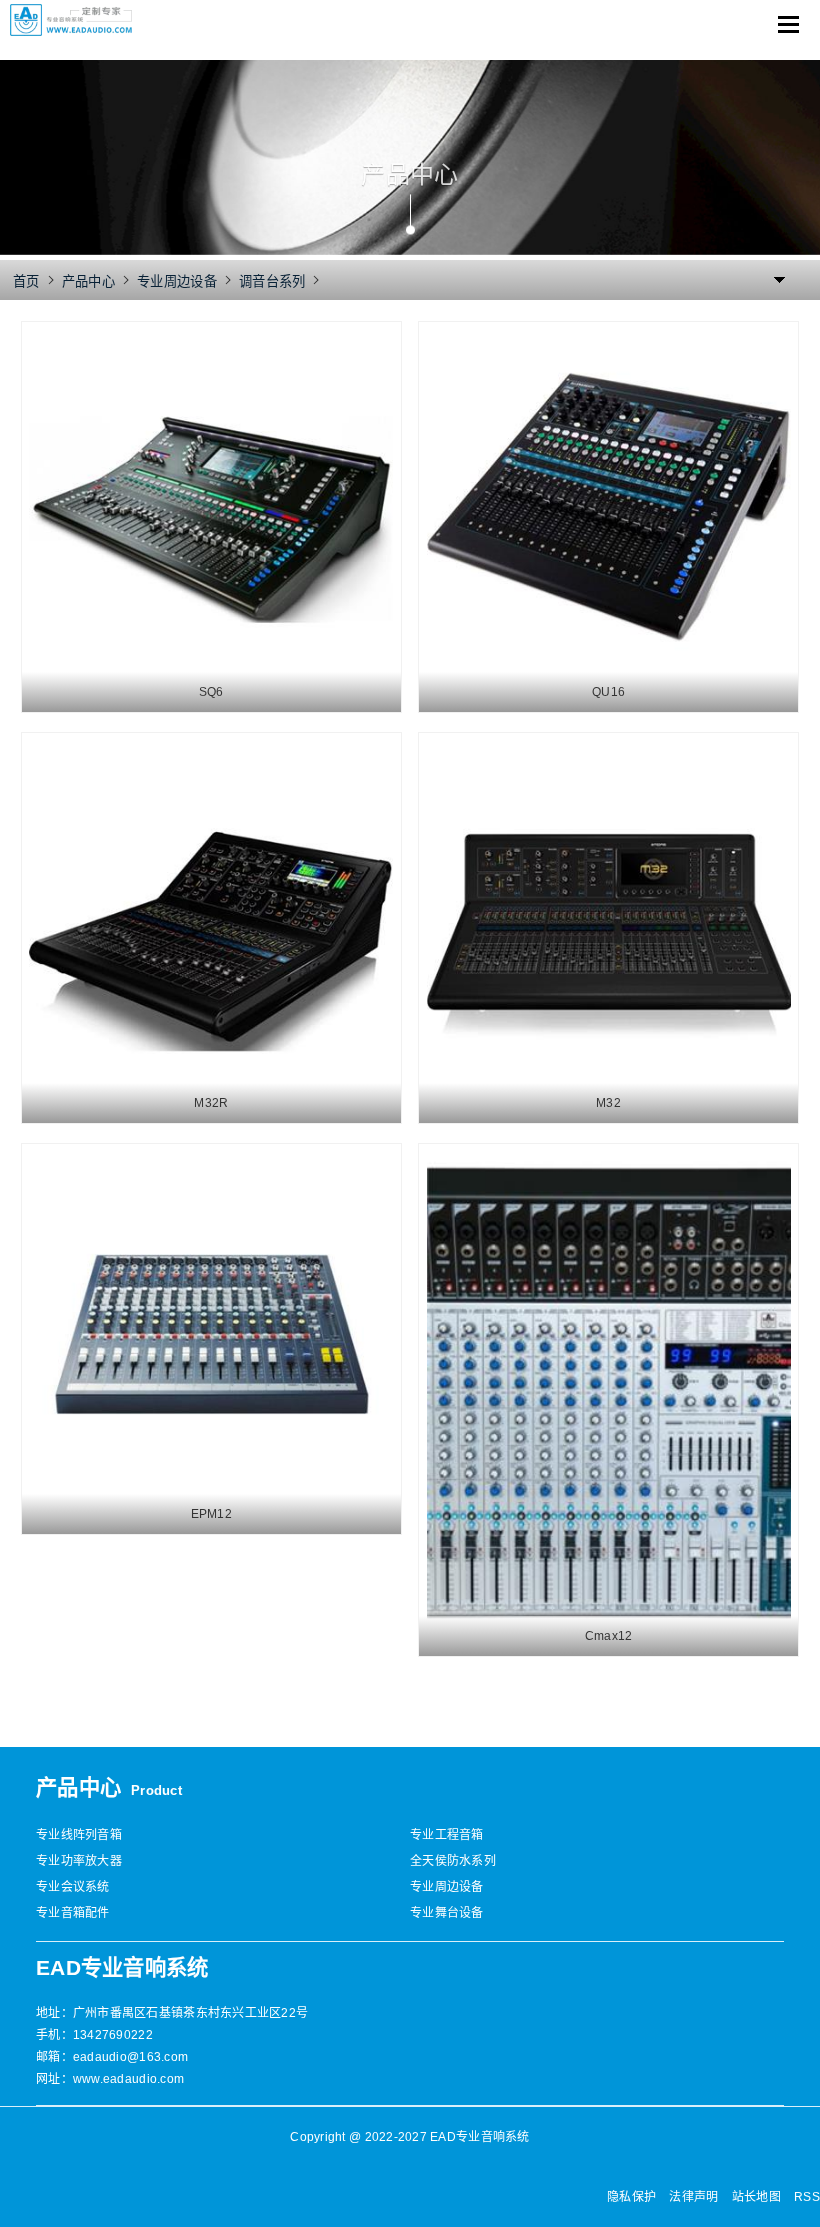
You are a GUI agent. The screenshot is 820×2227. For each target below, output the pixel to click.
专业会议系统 (73, 1887)
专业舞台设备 (447, 1913)
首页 (26, 281)
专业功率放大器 (79, 1861)
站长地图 (756, 2197)
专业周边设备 (177, 281)
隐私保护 (631, 2197)
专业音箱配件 (73, 1913)
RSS (807, 2197)
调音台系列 (272, 281)
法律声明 (693, 2197)
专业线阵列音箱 (79, 1835)
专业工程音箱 (447, 1835)
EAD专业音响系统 (122, 1968)
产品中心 (88, 281)
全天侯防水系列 (453, 1861)
